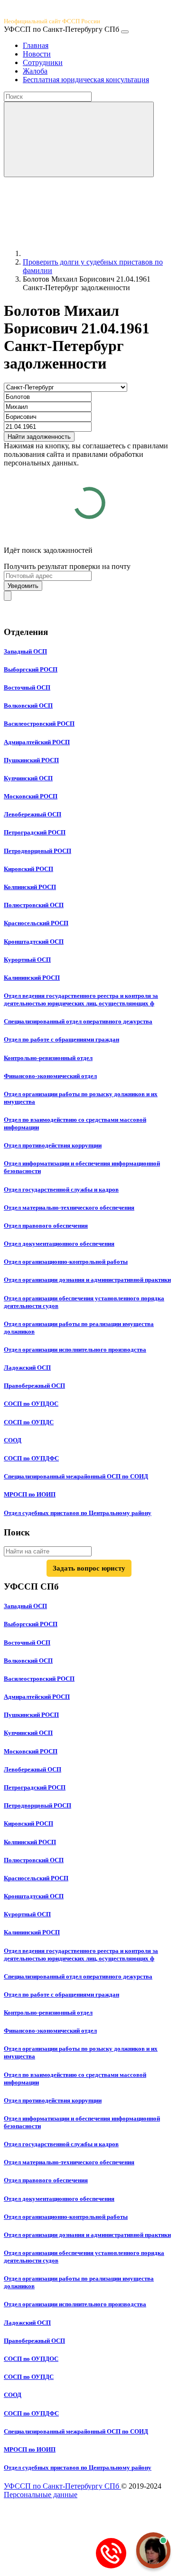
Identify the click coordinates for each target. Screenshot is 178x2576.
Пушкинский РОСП (31, 760)
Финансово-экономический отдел (50, 1076)
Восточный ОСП (27, 687)
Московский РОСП (31, 796)
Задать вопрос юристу (89, 1568)
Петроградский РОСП (35, 832)
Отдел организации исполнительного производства (75, 1350)
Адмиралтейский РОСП (37, 742)
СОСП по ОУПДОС (31, 1404)
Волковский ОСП (28, 706)
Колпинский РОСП (30, 887)
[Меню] (125, 32)
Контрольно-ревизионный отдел (48, 1058)
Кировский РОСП (28, 869)
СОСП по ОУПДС (29, 1422)
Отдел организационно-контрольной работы (66, 1262)
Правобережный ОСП (34, 1386)
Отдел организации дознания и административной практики (87, 1280)
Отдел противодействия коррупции (53, 1145)
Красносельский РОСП (36, 923)
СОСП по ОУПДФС (31, 1458)
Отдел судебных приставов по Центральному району (78, 1513)
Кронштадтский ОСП (34, 942)
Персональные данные (41, 2495)
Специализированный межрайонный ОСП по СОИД (76, 1476)
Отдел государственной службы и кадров (61, 1189)
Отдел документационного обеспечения (59, 1244)
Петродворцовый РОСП (37, 851)
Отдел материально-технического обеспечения (69, 1207)
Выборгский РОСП (31, 669)
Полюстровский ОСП (34, 905)
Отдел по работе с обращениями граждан (61, 1039)
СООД (13, 1440)
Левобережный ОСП (33, 814)
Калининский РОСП (32, 978)
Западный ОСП (25, 651)
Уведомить (23, 586)
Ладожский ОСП (27, 1368)
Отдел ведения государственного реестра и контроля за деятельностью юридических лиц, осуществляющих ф (81, 999)
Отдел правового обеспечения (46, 1226)
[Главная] (94, 253)
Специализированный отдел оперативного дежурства (78, 1021)
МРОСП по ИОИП (30, 1494)
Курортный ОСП (27, 960)
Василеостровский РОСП (39, 724)
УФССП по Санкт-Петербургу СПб (62, 2486)
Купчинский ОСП (28, 778)
